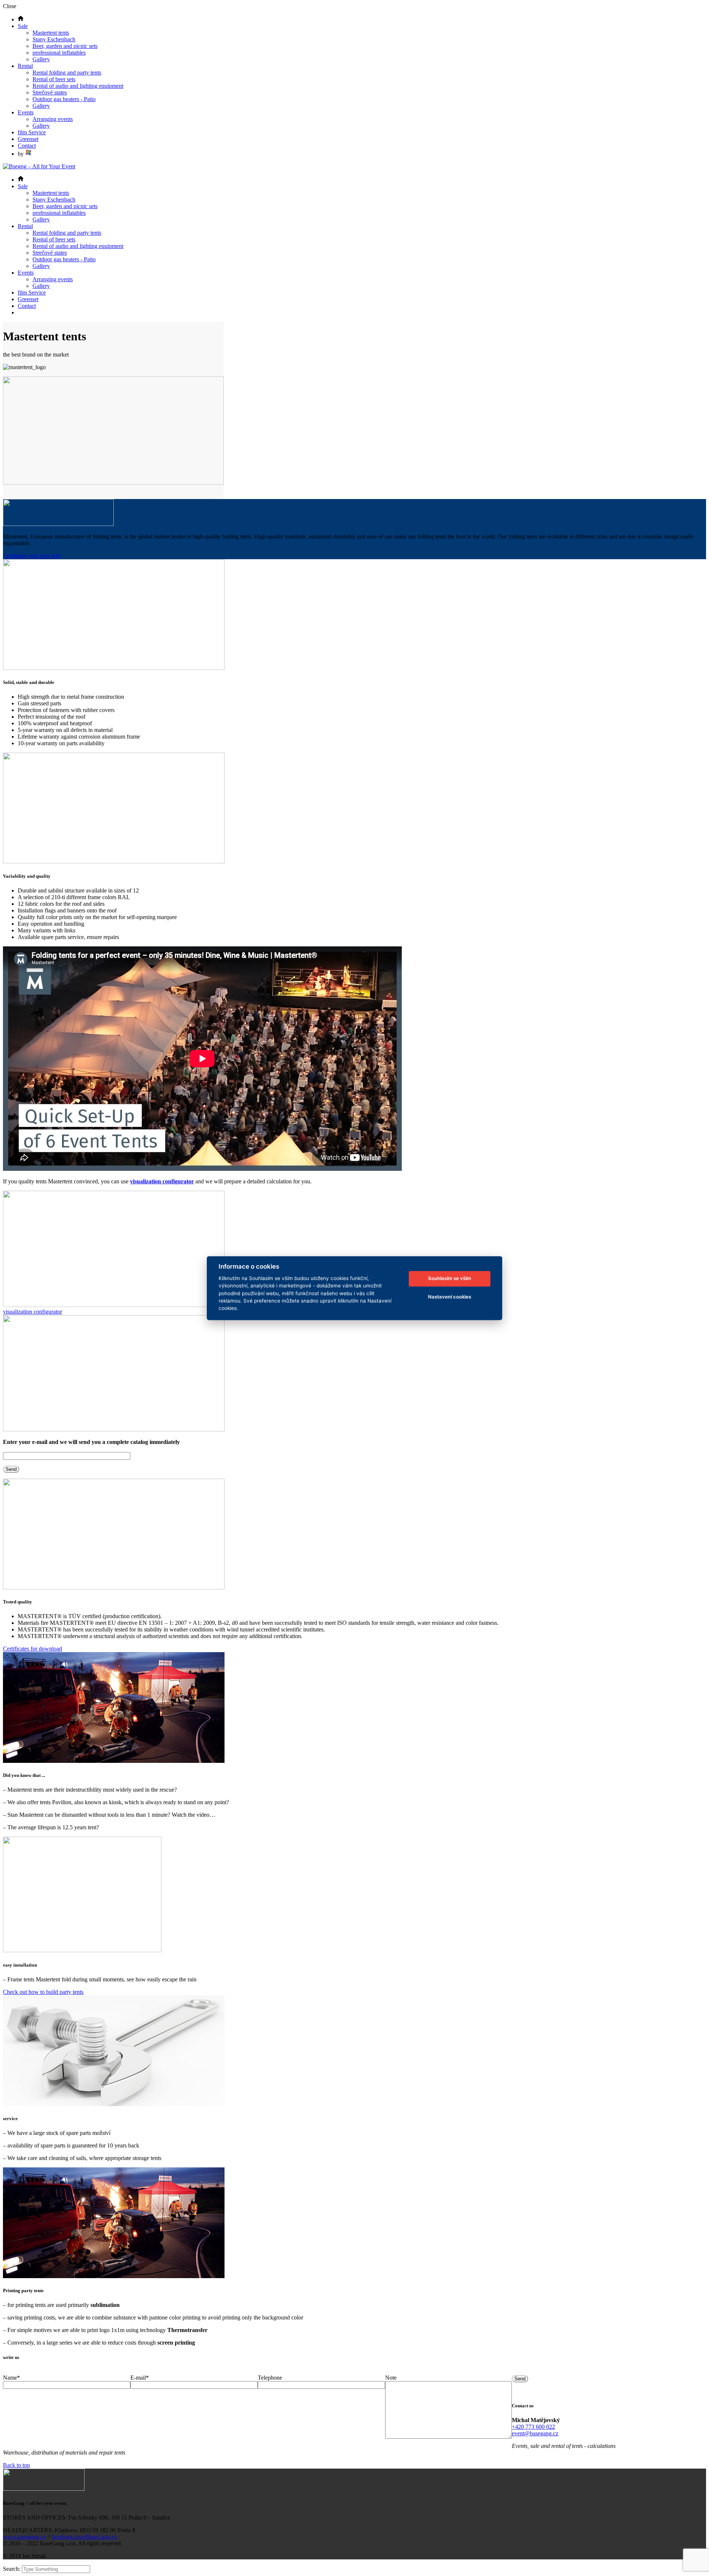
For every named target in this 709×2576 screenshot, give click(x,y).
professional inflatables (59, 53)
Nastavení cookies (450, 1297)
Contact (27, 146)
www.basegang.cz (24, 2537)
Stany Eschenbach (54, 39)
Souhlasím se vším (450, 1279)
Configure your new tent (32, 556)
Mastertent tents (51, 33)
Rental (25, 66)
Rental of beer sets (54, 79)
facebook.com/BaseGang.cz (84, 2537)
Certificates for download (32, 1649)
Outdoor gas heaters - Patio (64, 99)
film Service (32, 132)
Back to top (16, 2465)
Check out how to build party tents (43, 1992)
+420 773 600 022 (533, 2427)
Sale (23, 26)
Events (26, 112)
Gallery (41, 59)
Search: (12, 2569)
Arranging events (53, 119)
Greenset (28, 139)
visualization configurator (162, 1181)
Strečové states (50, 92)
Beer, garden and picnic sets (65, 46)
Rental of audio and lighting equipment (78, 86)
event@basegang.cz (535, 2433)
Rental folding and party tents (67, 73)
